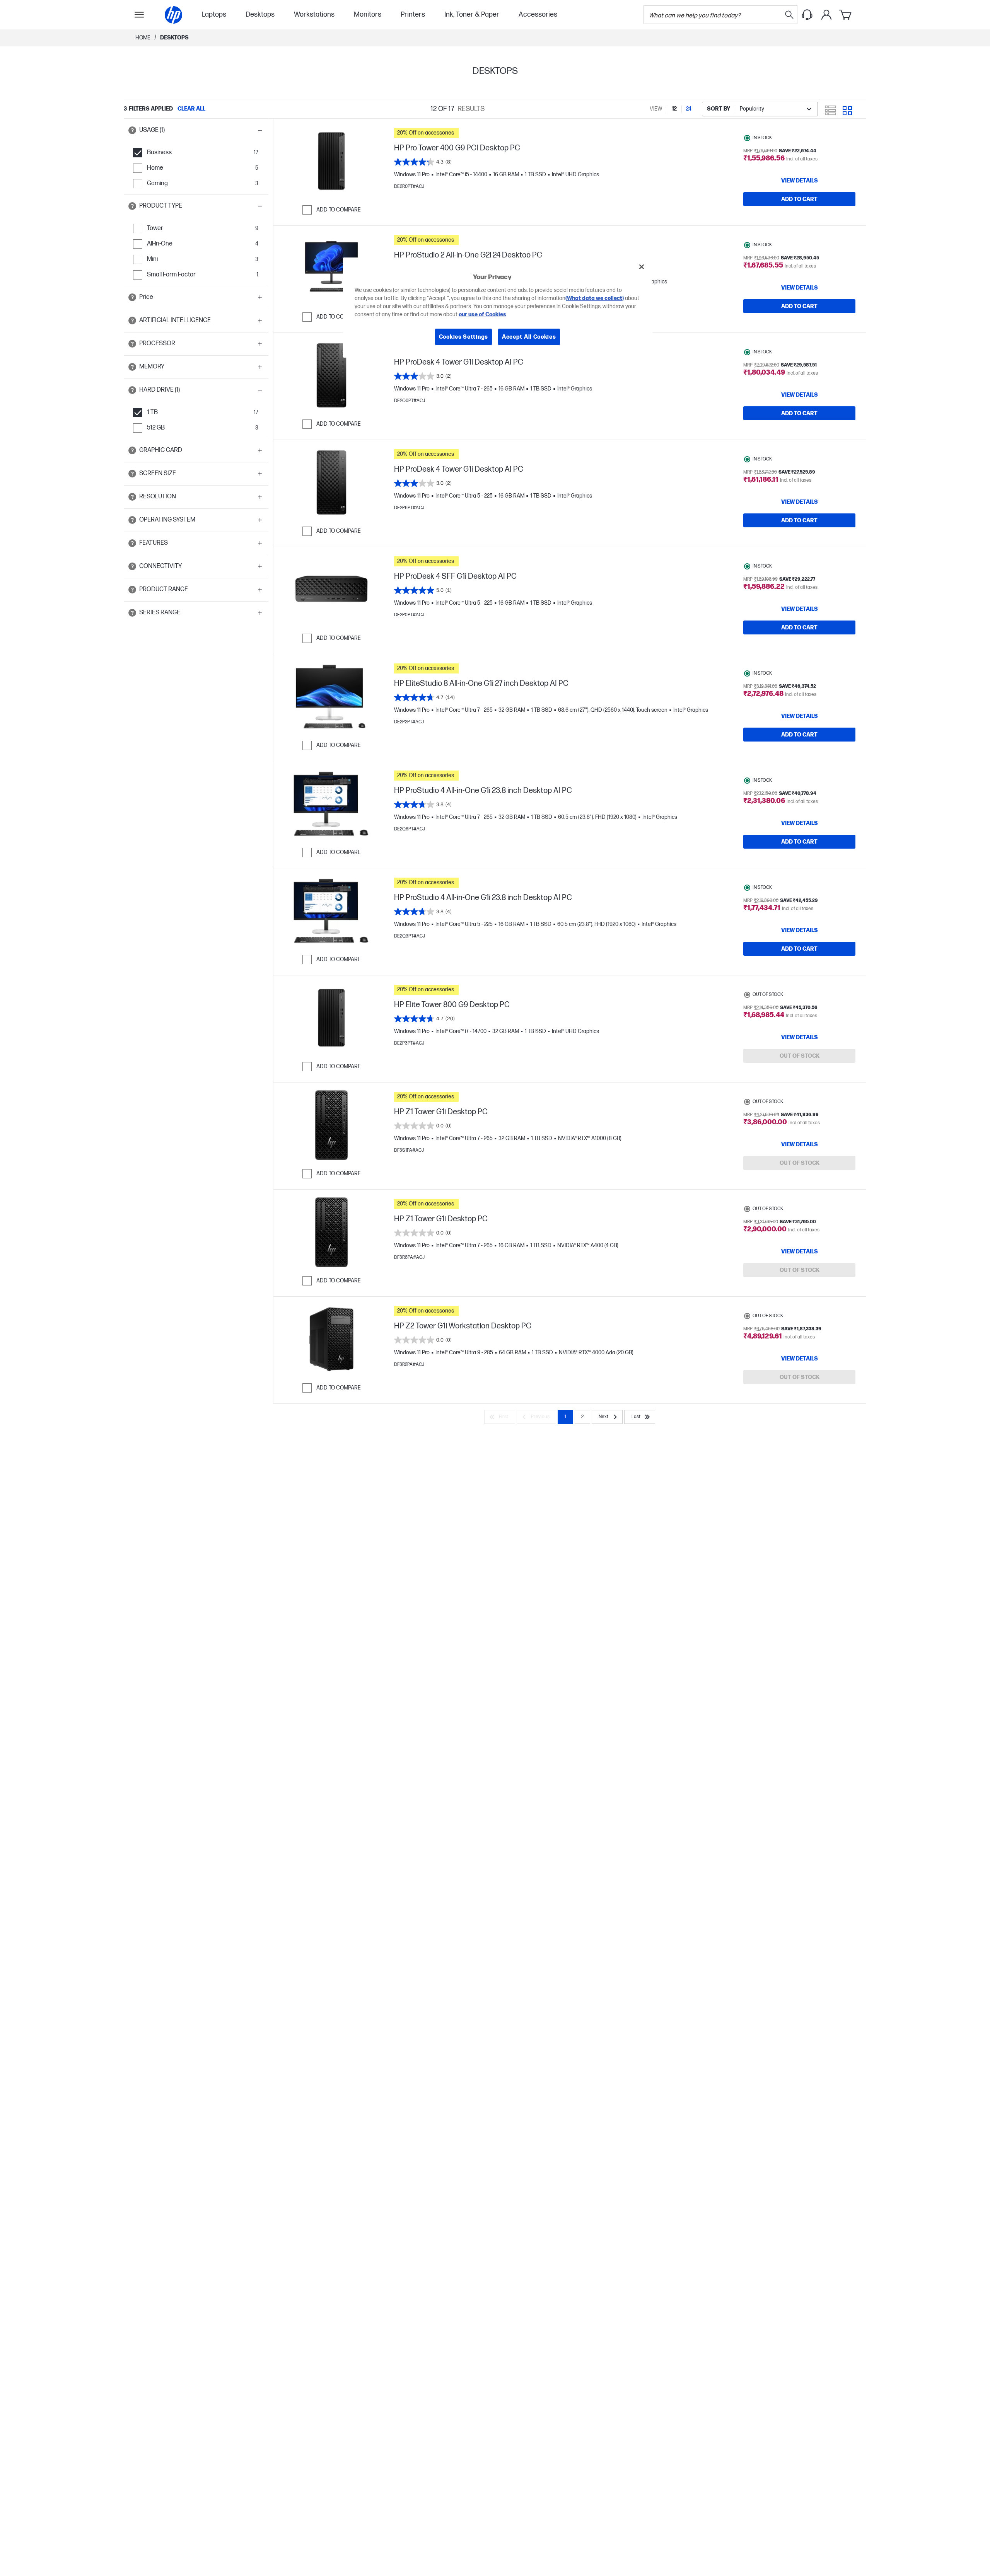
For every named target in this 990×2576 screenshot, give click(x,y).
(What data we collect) (595, 298)
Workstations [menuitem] (314, 14)
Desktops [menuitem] (260, 14)
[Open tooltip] (132, 130)
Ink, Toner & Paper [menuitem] (472, 14)
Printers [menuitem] (413, 14)
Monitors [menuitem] (368, 14)
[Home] (173, 15)
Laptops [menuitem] (214, 14)
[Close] (642, 267)
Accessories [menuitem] (538, 14)
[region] (498, 308)
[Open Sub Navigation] (139, 15)
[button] (196, 130)
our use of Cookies (482, 315)
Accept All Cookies (529, 337)
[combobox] (760, 109)
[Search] (789, 15)
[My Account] (826, 15)
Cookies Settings (463, 337)
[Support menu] (807, 15)
